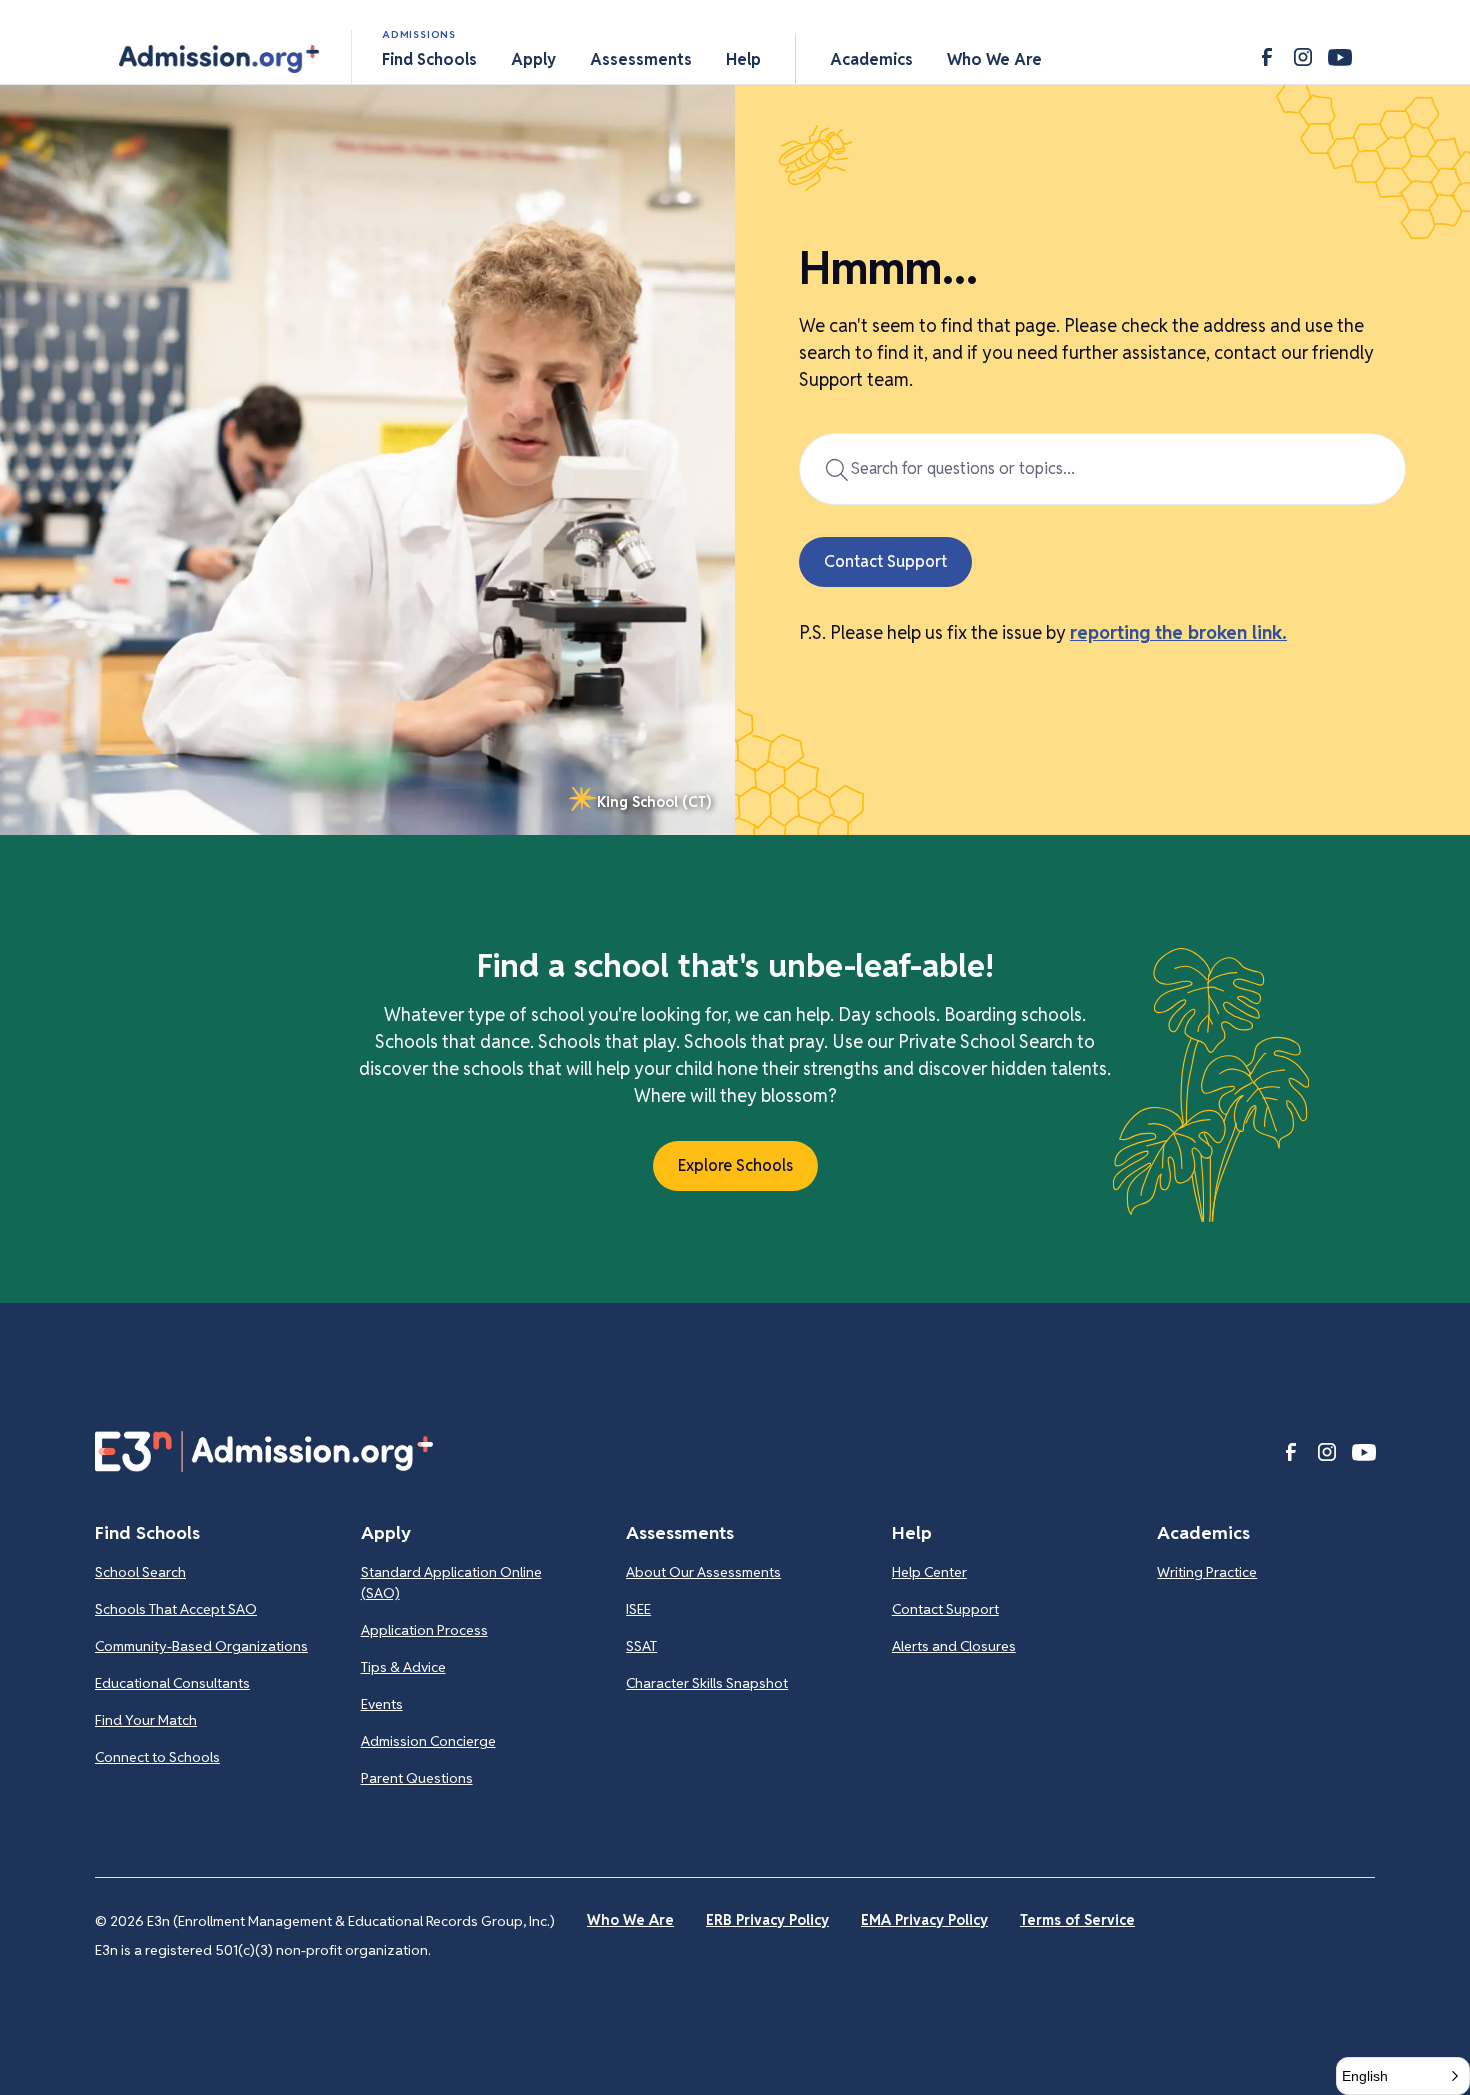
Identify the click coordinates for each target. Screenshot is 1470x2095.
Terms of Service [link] (1077, 1920)
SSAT (641, 1646)
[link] (640, 803)
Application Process (424, 1630)
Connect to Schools (157, 1757)
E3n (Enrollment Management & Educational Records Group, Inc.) (351, 1921)
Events (382, 1704)
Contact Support (945, 1609)
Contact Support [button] (885, 561)
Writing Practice (1207, 1572)
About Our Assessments (703, 1572)
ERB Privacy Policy (767, 1920)
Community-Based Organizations (201, 1646)
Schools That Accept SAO (176, 1609)
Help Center (929, 1572)
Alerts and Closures (954, 1646)
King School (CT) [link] (654, 802)
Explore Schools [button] (735, 1165)
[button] (219, 59)
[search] (1102, 469)
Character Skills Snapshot (707, 1683)
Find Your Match (146, 1720)
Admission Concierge (428, 1741)
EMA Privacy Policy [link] (924, 1920)
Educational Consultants (172, 1683)
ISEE (638, 1609)
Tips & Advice (403, 1667)
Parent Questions (417, 1778)
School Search (140, 1572)
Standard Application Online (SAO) (451, 1582)
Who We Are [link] (630, 1920)
